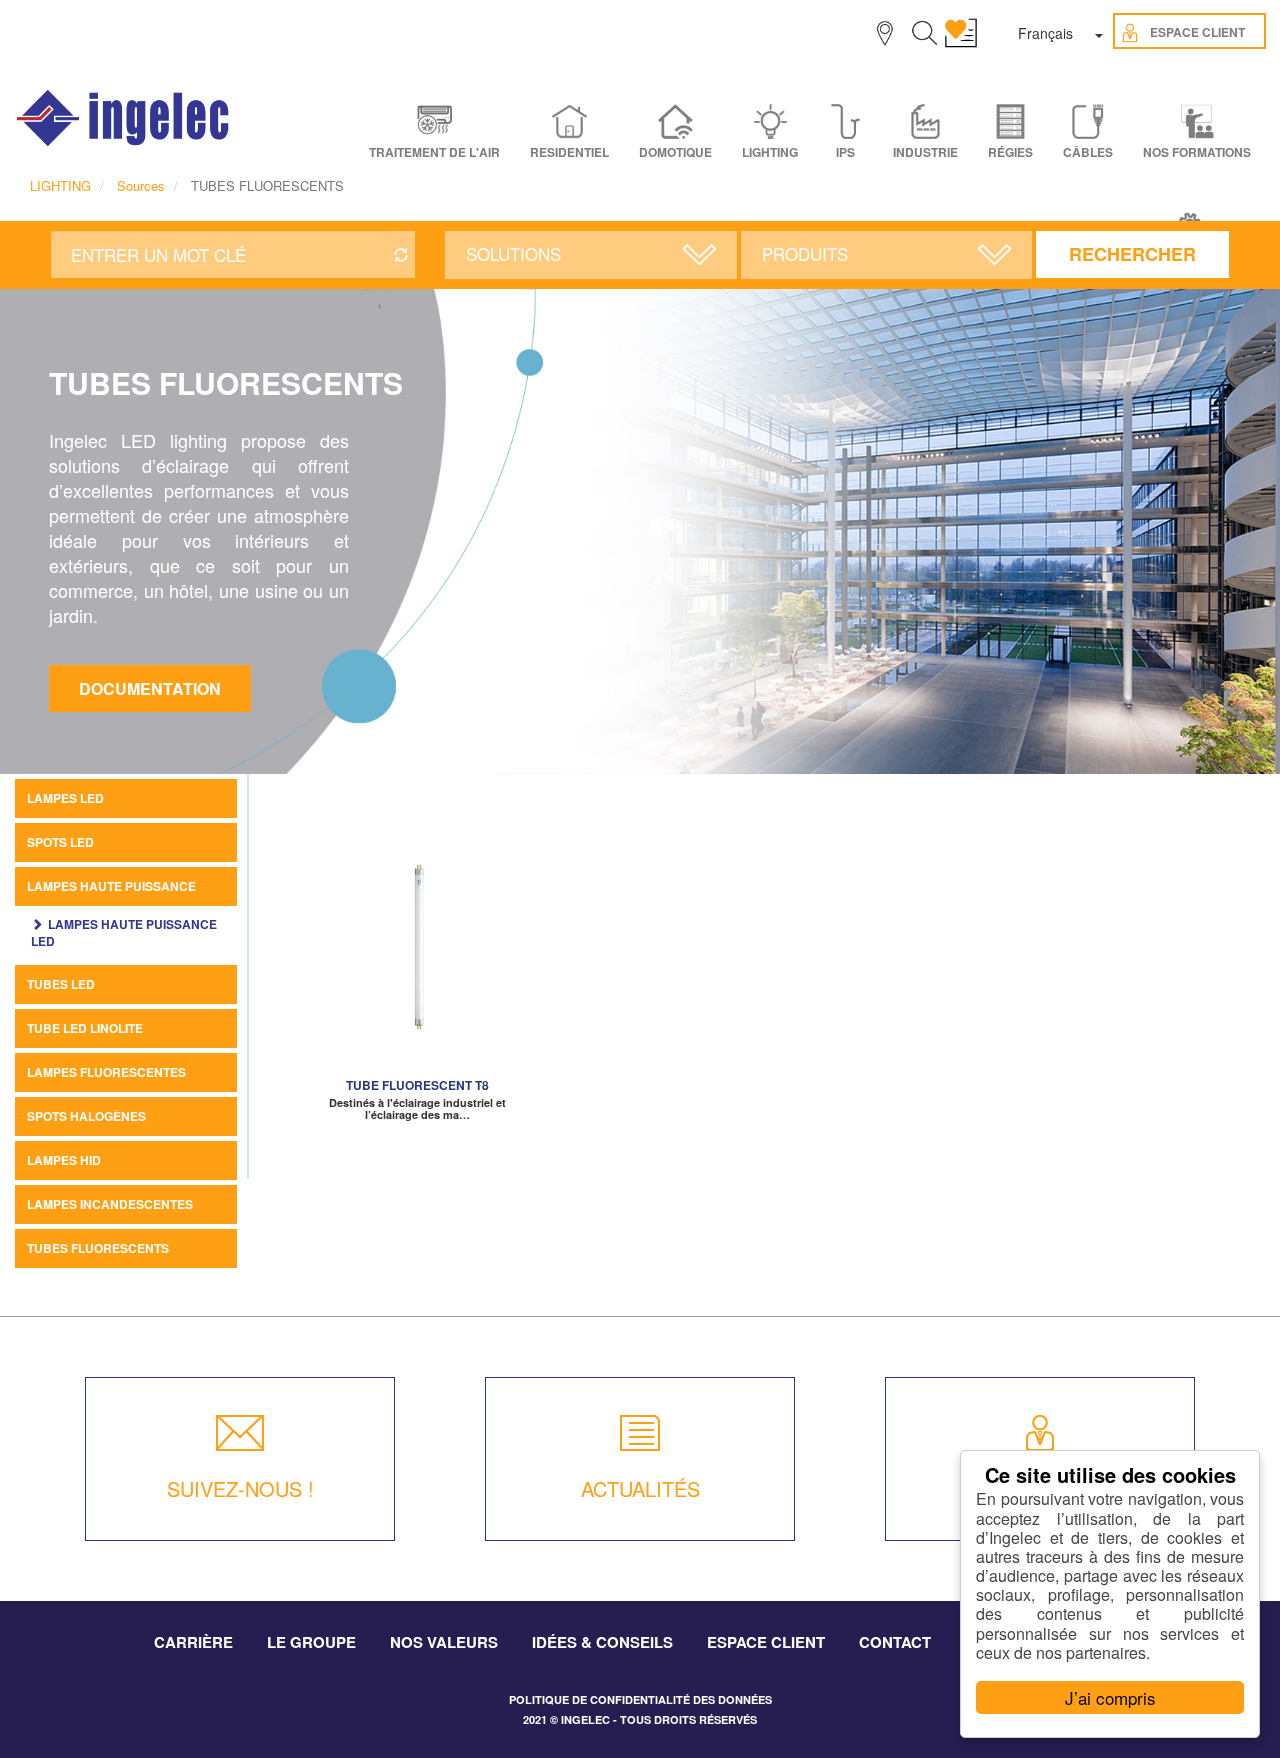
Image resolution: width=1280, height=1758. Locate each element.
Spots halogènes (86, 1116)
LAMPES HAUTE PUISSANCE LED (124, 932)
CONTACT (895, 1642)
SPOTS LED (60, 842)
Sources (141, 185)
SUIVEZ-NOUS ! (240, 1488)
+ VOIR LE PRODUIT (417, 969)
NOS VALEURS (444, 1642)
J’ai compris (1110, 1697)
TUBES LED (61, 984)
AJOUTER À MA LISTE (417, 939)
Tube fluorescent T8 (417, 1085)
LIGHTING (60, 185)
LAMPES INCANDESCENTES (110, 1204)
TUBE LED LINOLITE (85, 1028)
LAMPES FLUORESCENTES (106, 1072)
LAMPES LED (65, 798)
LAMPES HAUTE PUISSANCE (111, 886)
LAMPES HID (64, 1160)
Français (1045, 33)
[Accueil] (124, 118)
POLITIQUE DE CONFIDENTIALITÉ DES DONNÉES (640, 1699)
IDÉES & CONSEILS (602, 1642)
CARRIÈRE (193, 1642)
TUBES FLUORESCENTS (98, 1248)
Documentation (150, 688)
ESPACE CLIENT (766, 1642)
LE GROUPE (311, 1642)
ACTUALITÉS (640, 1488)
